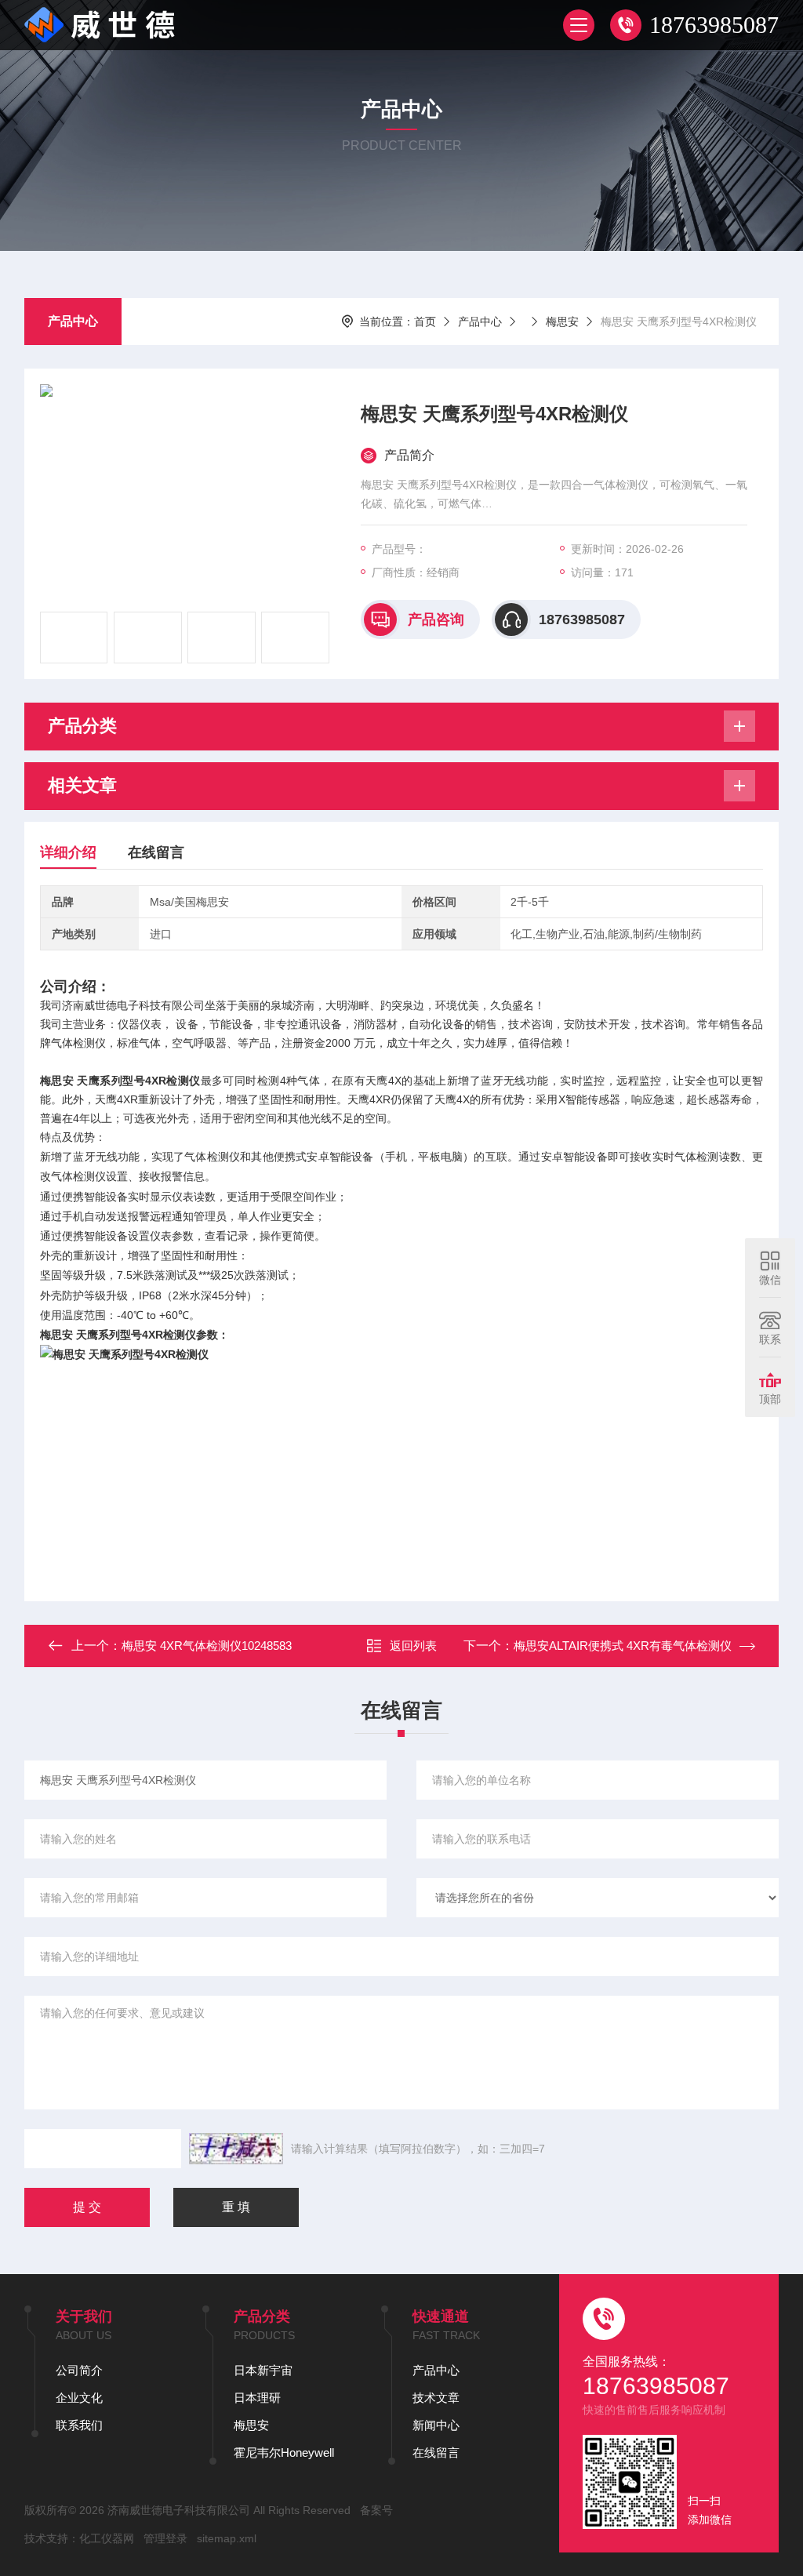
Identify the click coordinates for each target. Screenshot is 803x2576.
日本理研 (257, 2398)
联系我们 (79, 2425)
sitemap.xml (227, 2538)
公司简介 (79, 2370)
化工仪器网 (107, 2538)
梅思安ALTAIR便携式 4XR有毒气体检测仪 (623, 1646)
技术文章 (436, 2398)
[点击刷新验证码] (236, 2149)
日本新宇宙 (263, 2370)
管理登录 (165, 2538)
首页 (425, 322)
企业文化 (79, 2398)
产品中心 (73, 321)
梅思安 (562, 322)
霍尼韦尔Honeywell (284, 2452)
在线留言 (156, 852)
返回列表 (413, 1646)
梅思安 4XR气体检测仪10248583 (207, 1646)
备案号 (376, 2510)
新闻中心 (436, 2425)
